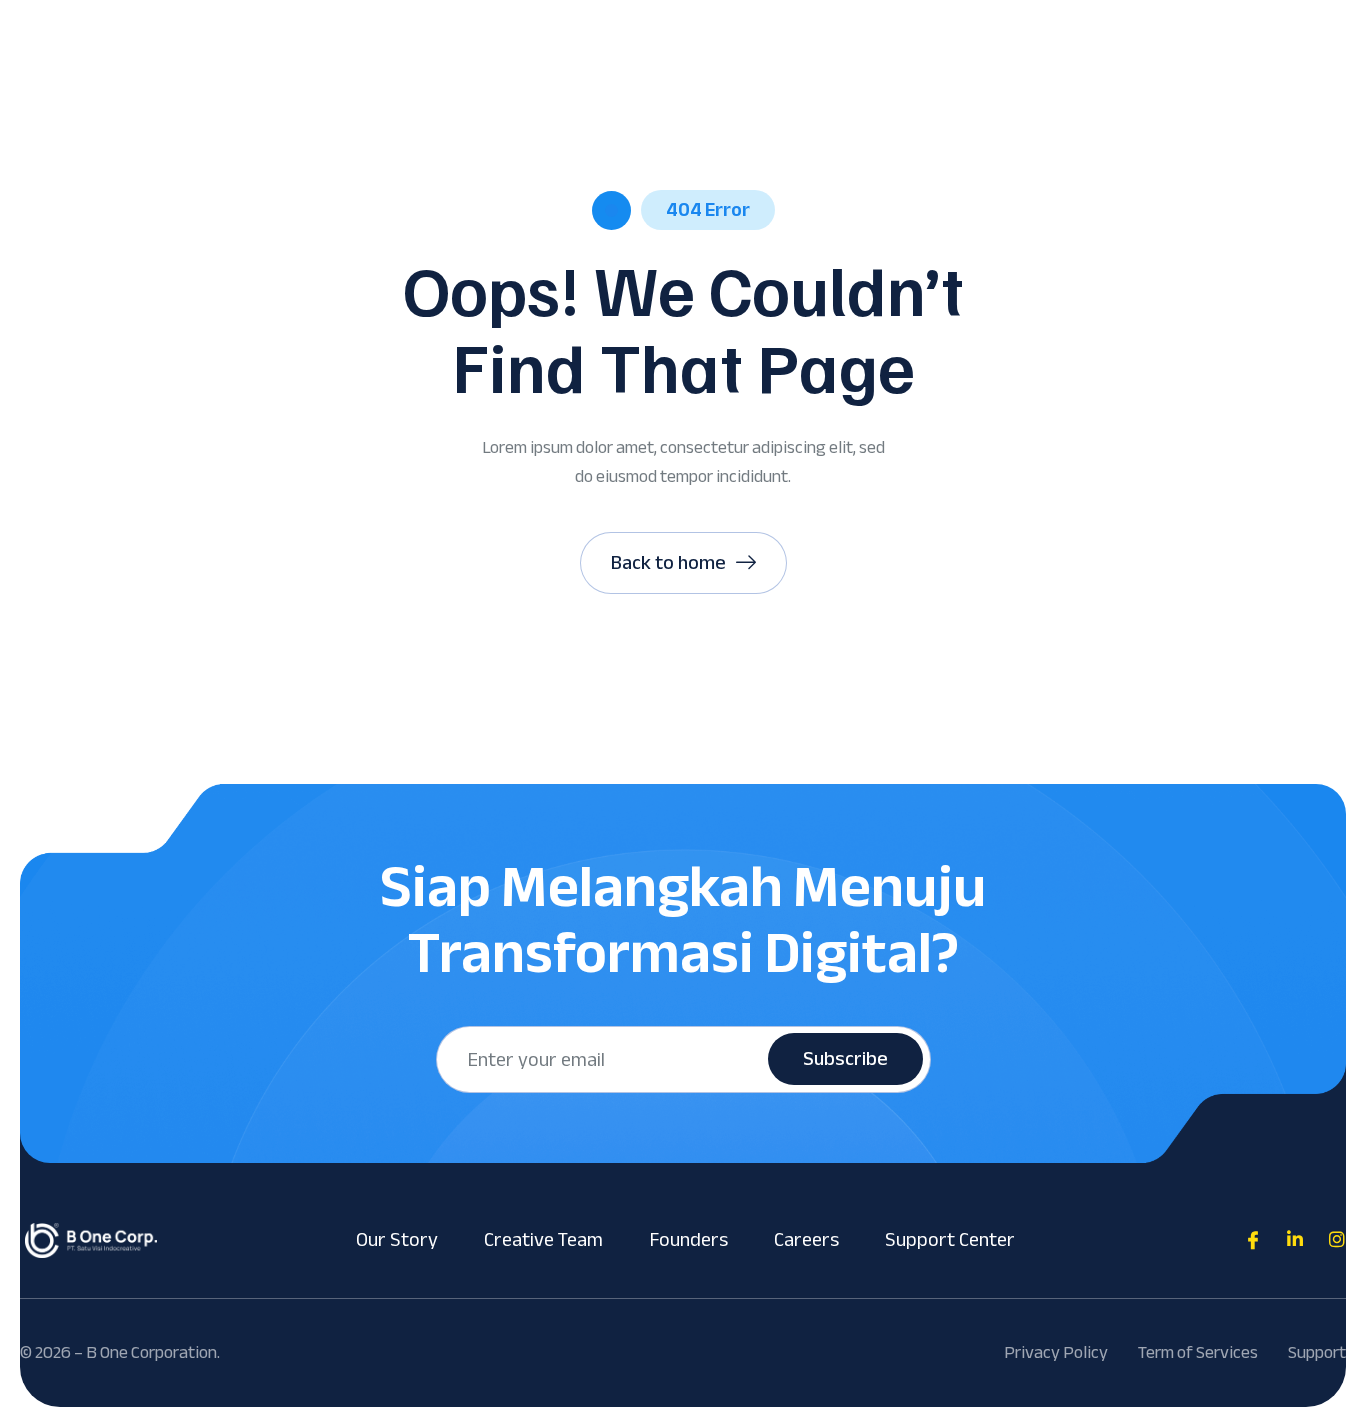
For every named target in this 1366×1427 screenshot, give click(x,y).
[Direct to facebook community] (1253, 1240)
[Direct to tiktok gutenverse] (1295, 1240)
